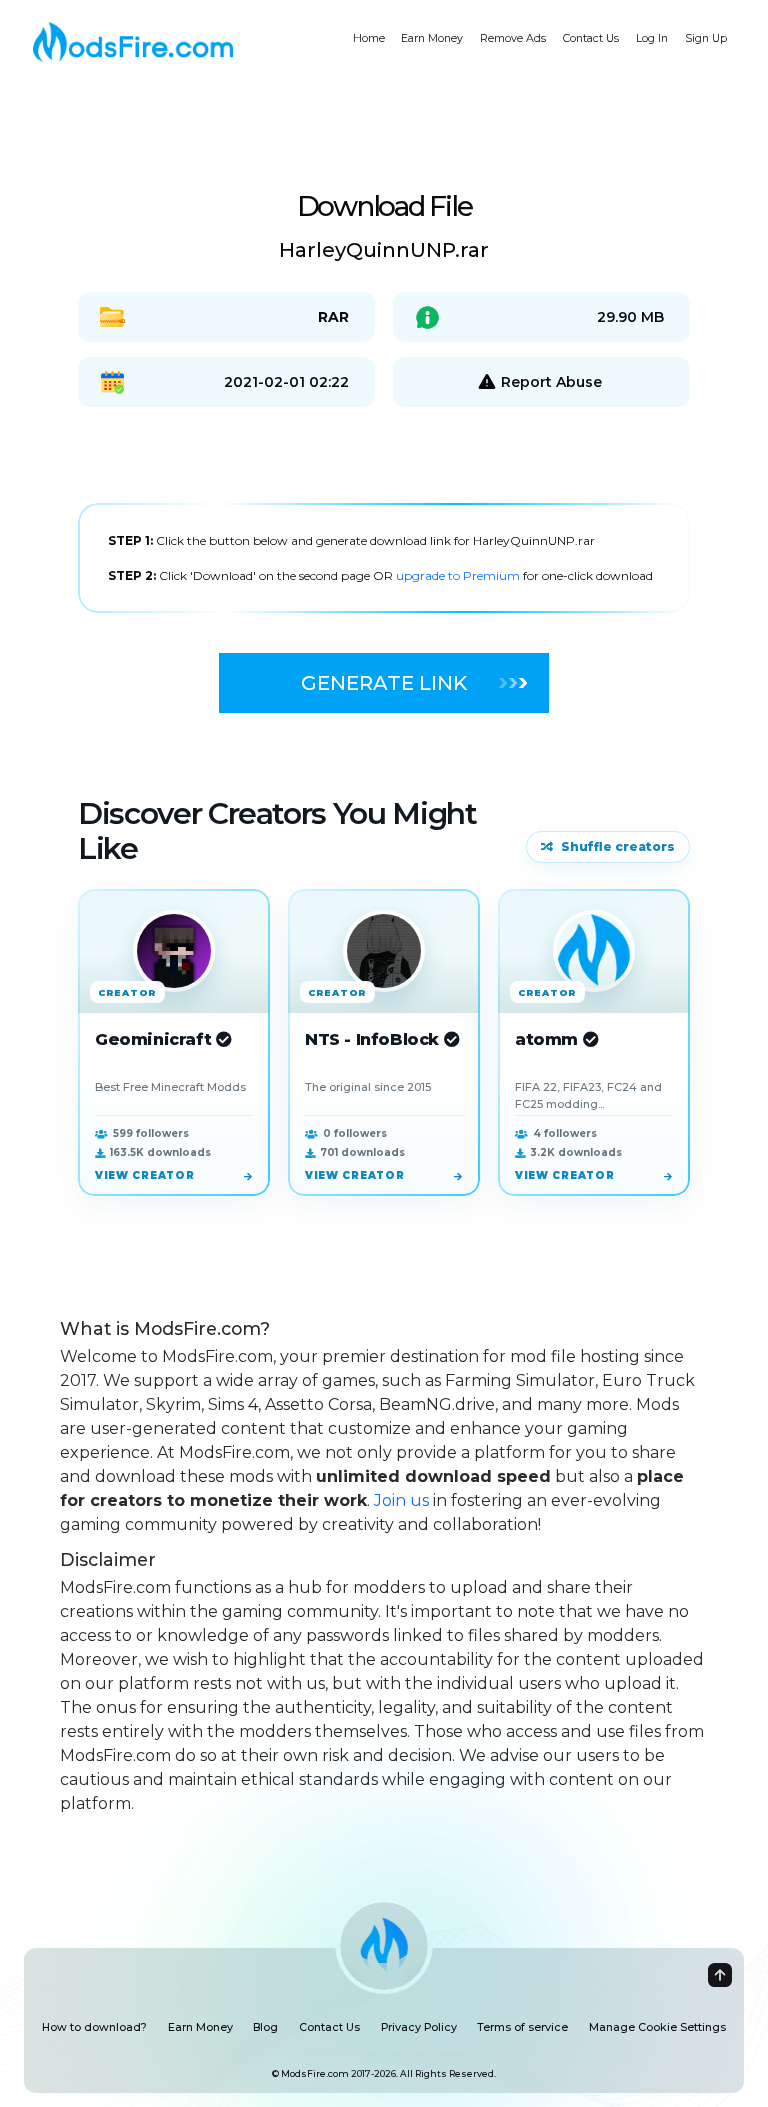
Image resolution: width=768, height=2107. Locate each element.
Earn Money (432, 38)
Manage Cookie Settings (657, 2027)
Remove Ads (513, 38)
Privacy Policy (419, 2027)
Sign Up (706, 38)
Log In (652, 38)
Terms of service (522, 2027)
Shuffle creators (618, 846)
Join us (401, 1500)
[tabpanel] (384, 558)
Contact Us (591, 38)
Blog (265, 2027)
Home (369, 38)
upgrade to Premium (459, 575)
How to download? (94, 2027)
